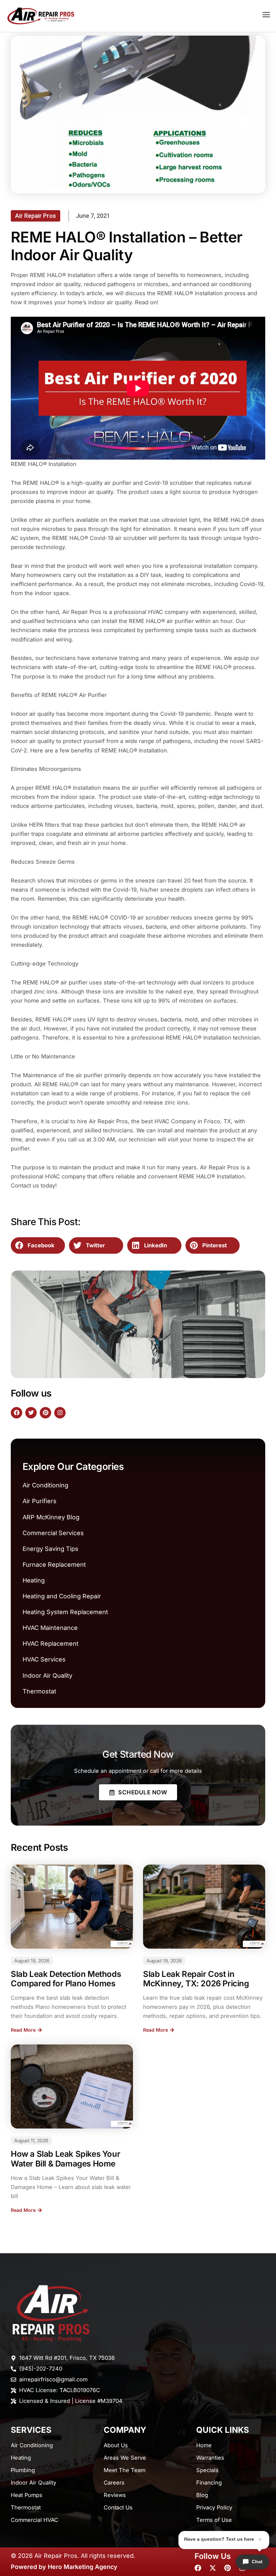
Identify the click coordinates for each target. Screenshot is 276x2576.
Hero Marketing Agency (83, 2567)
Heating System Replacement (65, 1612)
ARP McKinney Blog (51, 1517)
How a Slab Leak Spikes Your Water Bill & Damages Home (65, 2159)
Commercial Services (53, 1533)
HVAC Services (44, 1659)
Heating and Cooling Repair (62, 1596)
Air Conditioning (45, 1485)
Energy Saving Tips (50, 1549)
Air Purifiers (40, 1501)
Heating (34, 1580)
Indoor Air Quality (47, 1675)
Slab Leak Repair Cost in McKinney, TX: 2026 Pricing (196, 1979)
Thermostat (39, 1691)
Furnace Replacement (54, 1565)
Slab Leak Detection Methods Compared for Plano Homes (66, 1979)
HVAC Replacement (50, 1644)
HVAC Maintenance (50, 1628)
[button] (38, 1246)
